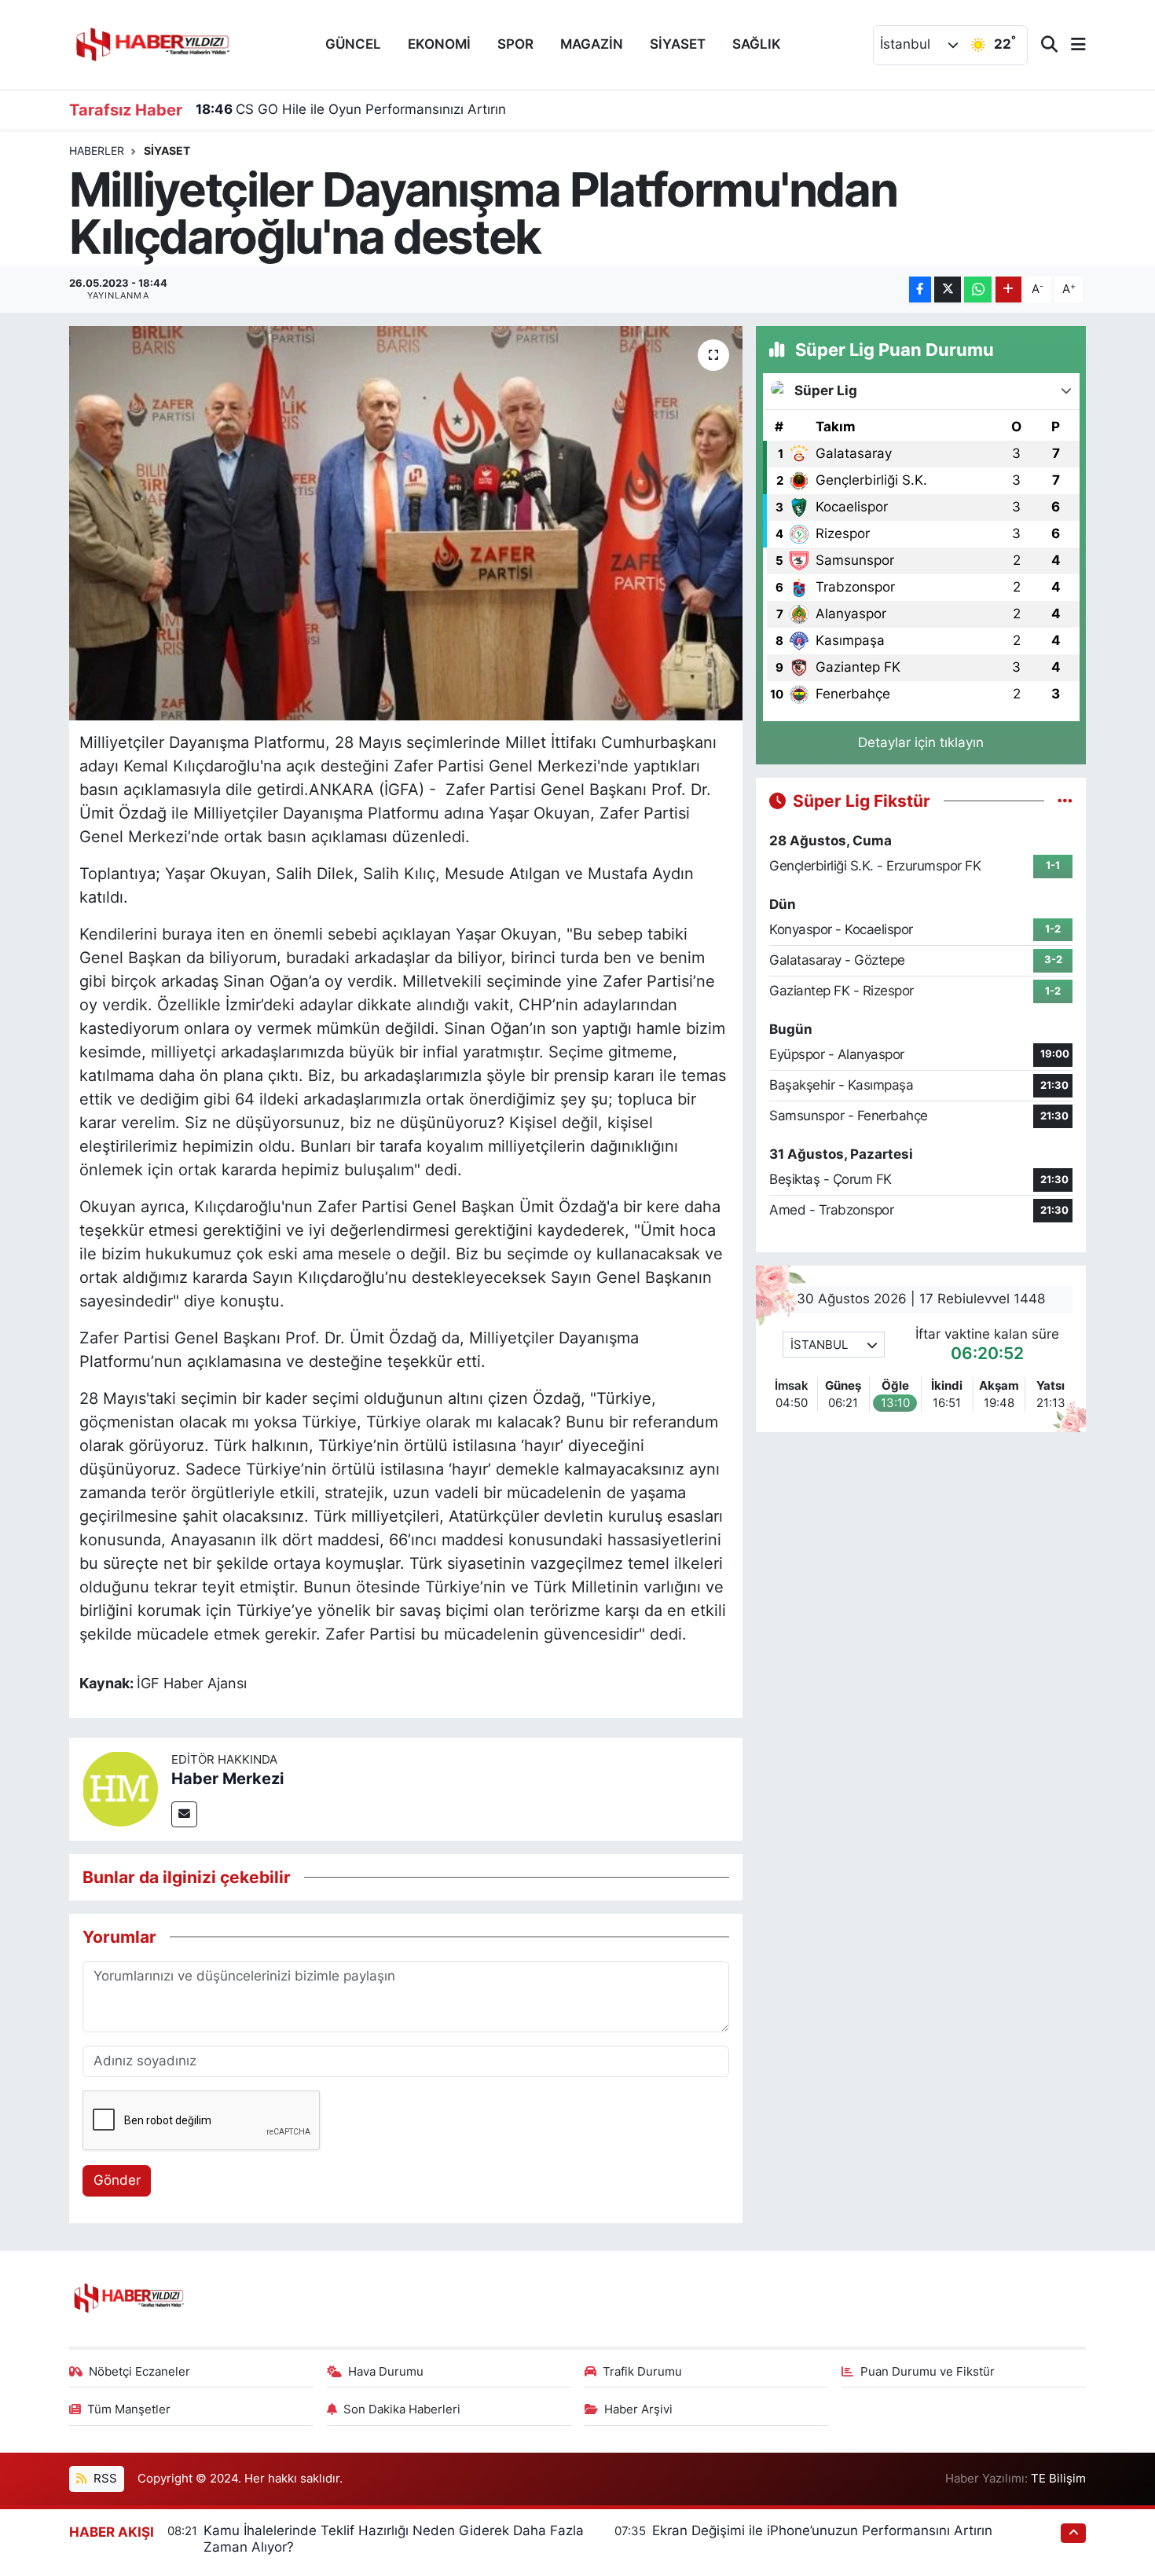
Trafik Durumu (642, 2372)
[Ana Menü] (1072, 45)
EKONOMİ (439, 44)
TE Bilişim (1058, 2479)
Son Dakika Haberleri (402, 2409)
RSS (104, 2479)
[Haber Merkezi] (120, 1788)
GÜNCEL (353, 44)
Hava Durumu (386, 2372)
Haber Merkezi (227, 1779)
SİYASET (678, 44)
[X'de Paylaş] (948, 289)
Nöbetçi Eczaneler (139, 2372)
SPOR (515, 44)
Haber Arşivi (638, 2409)
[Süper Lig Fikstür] (1065, 801)
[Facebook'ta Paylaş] (920, 289)
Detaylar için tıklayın (921, 742)
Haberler (97, 150)
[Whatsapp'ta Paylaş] (978, 289)
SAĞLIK (757, 44)
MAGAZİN (592, 44)
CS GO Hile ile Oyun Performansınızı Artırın (351, 109)
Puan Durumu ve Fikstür (928, 2372)
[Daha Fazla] (1008, 289)
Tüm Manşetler (129, 2409)
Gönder (117, 2180)
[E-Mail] (184, 1814)
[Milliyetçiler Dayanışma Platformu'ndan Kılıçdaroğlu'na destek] (406, 523)
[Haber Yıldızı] (152, 43)
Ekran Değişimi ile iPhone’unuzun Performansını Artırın (822, 2530)
